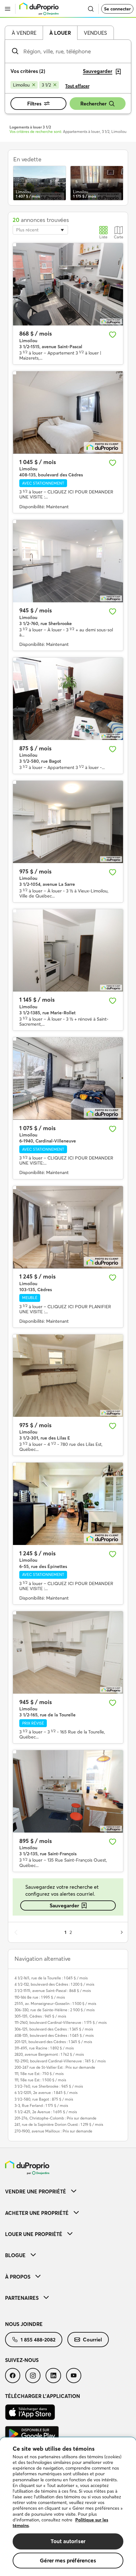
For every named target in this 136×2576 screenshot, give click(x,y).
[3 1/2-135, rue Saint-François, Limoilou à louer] (68, 1791)
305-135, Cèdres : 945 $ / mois (40, 2016)
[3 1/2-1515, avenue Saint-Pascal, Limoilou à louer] (68, 284)
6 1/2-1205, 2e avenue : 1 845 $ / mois (46, 2093)
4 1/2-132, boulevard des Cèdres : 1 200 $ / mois (54, 1984)
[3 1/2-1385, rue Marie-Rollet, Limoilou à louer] (68, 950)
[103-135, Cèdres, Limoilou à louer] (68, 1227)
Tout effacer (77, 86)
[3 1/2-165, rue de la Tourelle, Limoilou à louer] (68, 1652)
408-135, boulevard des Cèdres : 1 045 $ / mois (54, 2035)
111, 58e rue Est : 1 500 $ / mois (40, 2080)
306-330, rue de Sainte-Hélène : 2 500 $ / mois (55, 2010)
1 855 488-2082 (38, 2340)
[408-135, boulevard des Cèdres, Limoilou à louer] (68, 412)
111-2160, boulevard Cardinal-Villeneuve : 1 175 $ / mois (61, 2022)
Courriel (92, 2340)
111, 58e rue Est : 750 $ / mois (39, 2074)
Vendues (95, 33)
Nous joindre (24, 2324)
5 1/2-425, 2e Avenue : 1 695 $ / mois (46, 2112)
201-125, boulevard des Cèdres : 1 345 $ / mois (53, 2042)
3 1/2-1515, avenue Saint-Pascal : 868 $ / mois (53, 1991)
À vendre (24, 33)
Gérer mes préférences (68, 2560)
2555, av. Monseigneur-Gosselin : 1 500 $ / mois (55, 2004)
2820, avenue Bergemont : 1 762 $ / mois (49, 2054)
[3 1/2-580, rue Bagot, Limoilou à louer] (68, 699)
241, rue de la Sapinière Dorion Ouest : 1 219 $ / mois (59, 2124)
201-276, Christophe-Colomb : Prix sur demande (56, 2118)
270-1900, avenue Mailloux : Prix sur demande (53, 2131)
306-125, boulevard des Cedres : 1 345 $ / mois (54, 2029)
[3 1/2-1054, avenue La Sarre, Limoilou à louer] (68, 822)
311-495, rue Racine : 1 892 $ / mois (44, 2048)
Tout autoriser (68, 2541)
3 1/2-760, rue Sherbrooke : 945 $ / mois (49, 2086)
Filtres (34, 104)
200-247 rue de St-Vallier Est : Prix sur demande (55, 2067)
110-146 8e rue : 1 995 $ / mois (40, 1997)
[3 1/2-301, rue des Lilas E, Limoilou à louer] (68, 1376)
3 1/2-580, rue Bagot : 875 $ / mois (44, 2099)
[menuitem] (68, 2191)
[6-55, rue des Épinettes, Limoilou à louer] (68, 1504)
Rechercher (93, 104)
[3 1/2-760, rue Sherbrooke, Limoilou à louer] (68, 561)
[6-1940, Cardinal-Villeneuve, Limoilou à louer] (68, 1079)
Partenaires (22, 2298)
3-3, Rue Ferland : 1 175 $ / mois (41, 2105)
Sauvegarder (64, 1905)
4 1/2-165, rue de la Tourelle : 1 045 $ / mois (51, 1978)
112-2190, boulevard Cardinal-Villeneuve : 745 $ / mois (60, 2061)
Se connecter (117, 9)
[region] (68, 2507)
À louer (60, 33)
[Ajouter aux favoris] (113, 335)
